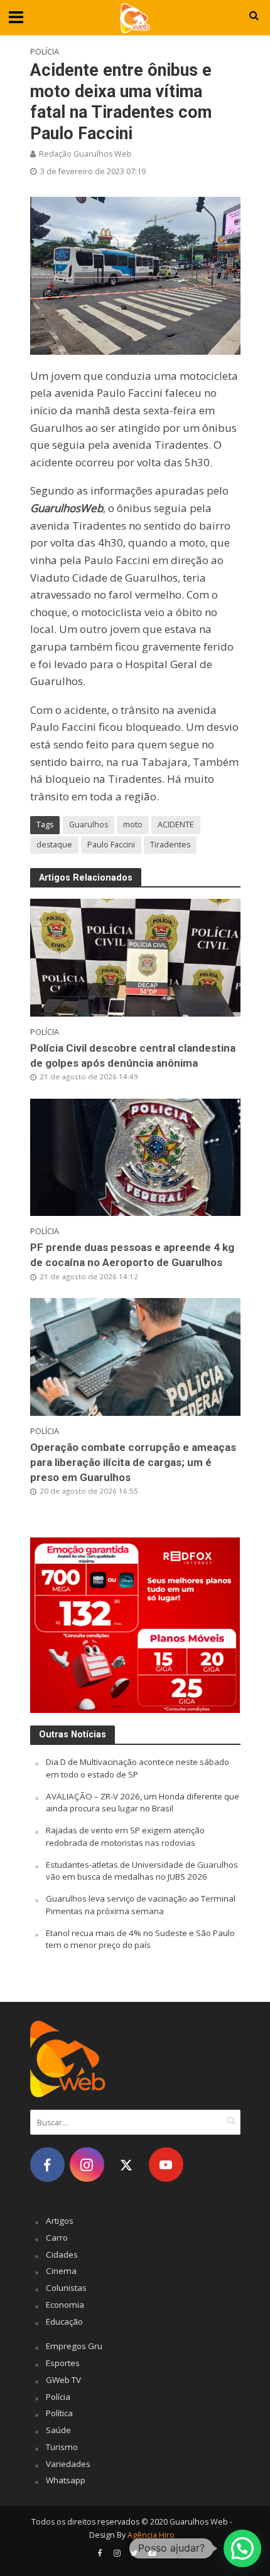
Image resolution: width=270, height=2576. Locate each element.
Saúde (58, 2430)
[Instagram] (87, 2165)
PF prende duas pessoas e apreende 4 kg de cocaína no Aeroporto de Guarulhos (132, 1255)
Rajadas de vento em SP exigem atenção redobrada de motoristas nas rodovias (125, 1836)
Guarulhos (89, 825)
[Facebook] (47, 2165)
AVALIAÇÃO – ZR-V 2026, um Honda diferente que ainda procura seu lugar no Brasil (143, 1803)
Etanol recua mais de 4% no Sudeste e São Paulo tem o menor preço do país (140, 1939)
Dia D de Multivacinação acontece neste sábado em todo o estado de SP (138, 1768)
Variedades (68, 2464)
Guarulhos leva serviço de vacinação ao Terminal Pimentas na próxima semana (141, 1905)
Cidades (62, 2254)
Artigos (60, 2221)
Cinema (61, 2271)
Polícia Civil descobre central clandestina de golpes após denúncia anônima (133, 1055)
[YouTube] (166, 2165)
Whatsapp (66, 2480)
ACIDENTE (176, 825)
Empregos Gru (74, 2346)
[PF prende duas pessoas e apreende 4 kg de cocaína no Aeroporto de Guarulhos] (135, 1156)
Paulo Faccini (111, 845)
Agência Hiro (151, 2535)
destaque (54, 845)
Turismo (62, 2447)
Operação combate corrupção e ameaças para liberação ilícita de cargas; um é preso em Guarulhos (133, 1462)
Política (59, 2413)
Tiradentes (170, 845)
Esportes (63, 2363)
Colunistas (66, 2288)
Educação (64, 2322)
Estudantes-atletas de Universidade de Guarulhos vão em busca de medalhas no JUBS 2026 (142, 1871)
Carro (57, 2238)
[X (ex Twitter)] (127, 2165)
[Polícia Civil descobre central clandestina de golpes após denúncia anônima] (135, 956)
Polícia (45, 52)
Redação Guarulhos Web (85, 154)
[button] (242, 2548)
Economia (65, 2305)
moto (133, 825)
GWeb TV (63, 2380)
